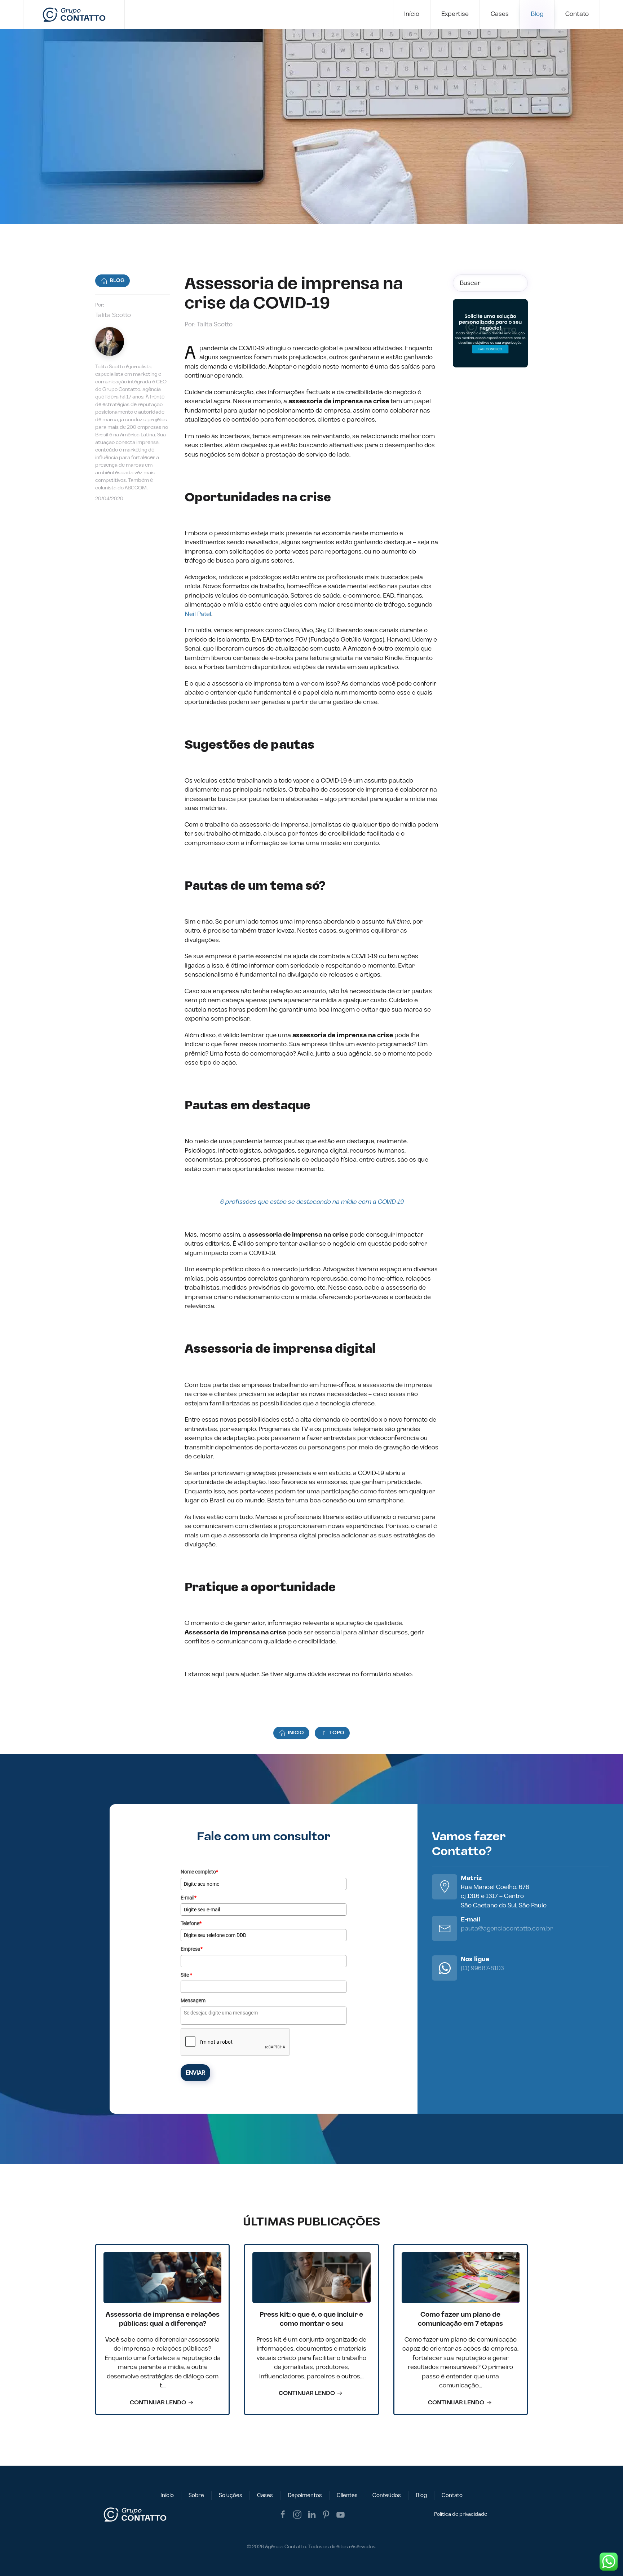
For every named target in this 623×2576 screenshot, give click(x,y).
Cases (500, 14)
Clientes (347, 2495)
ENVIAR (195, 2073)
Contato (577, 14)
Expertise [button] (455, 14)
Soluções (231, 2495)
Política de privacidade (461, 2514)
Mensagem (193, 2000)
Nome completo (199, 1872)
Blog (537, 14)
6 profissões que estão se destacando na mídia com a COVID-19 (312, 1202)
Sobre (196, 2495)
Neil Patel (198, 614)
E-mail (189, 1898)
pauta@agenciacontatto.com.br (507, 1929)
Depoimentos (305, 2495)
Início (412, 14)
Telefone (191, 1923)
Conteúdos (387, 2495)
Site (186, 1975)
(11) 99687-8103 (482, 1968)
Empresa (192, 1949)
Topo (337, 1733)
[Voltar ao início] (74, 14)
